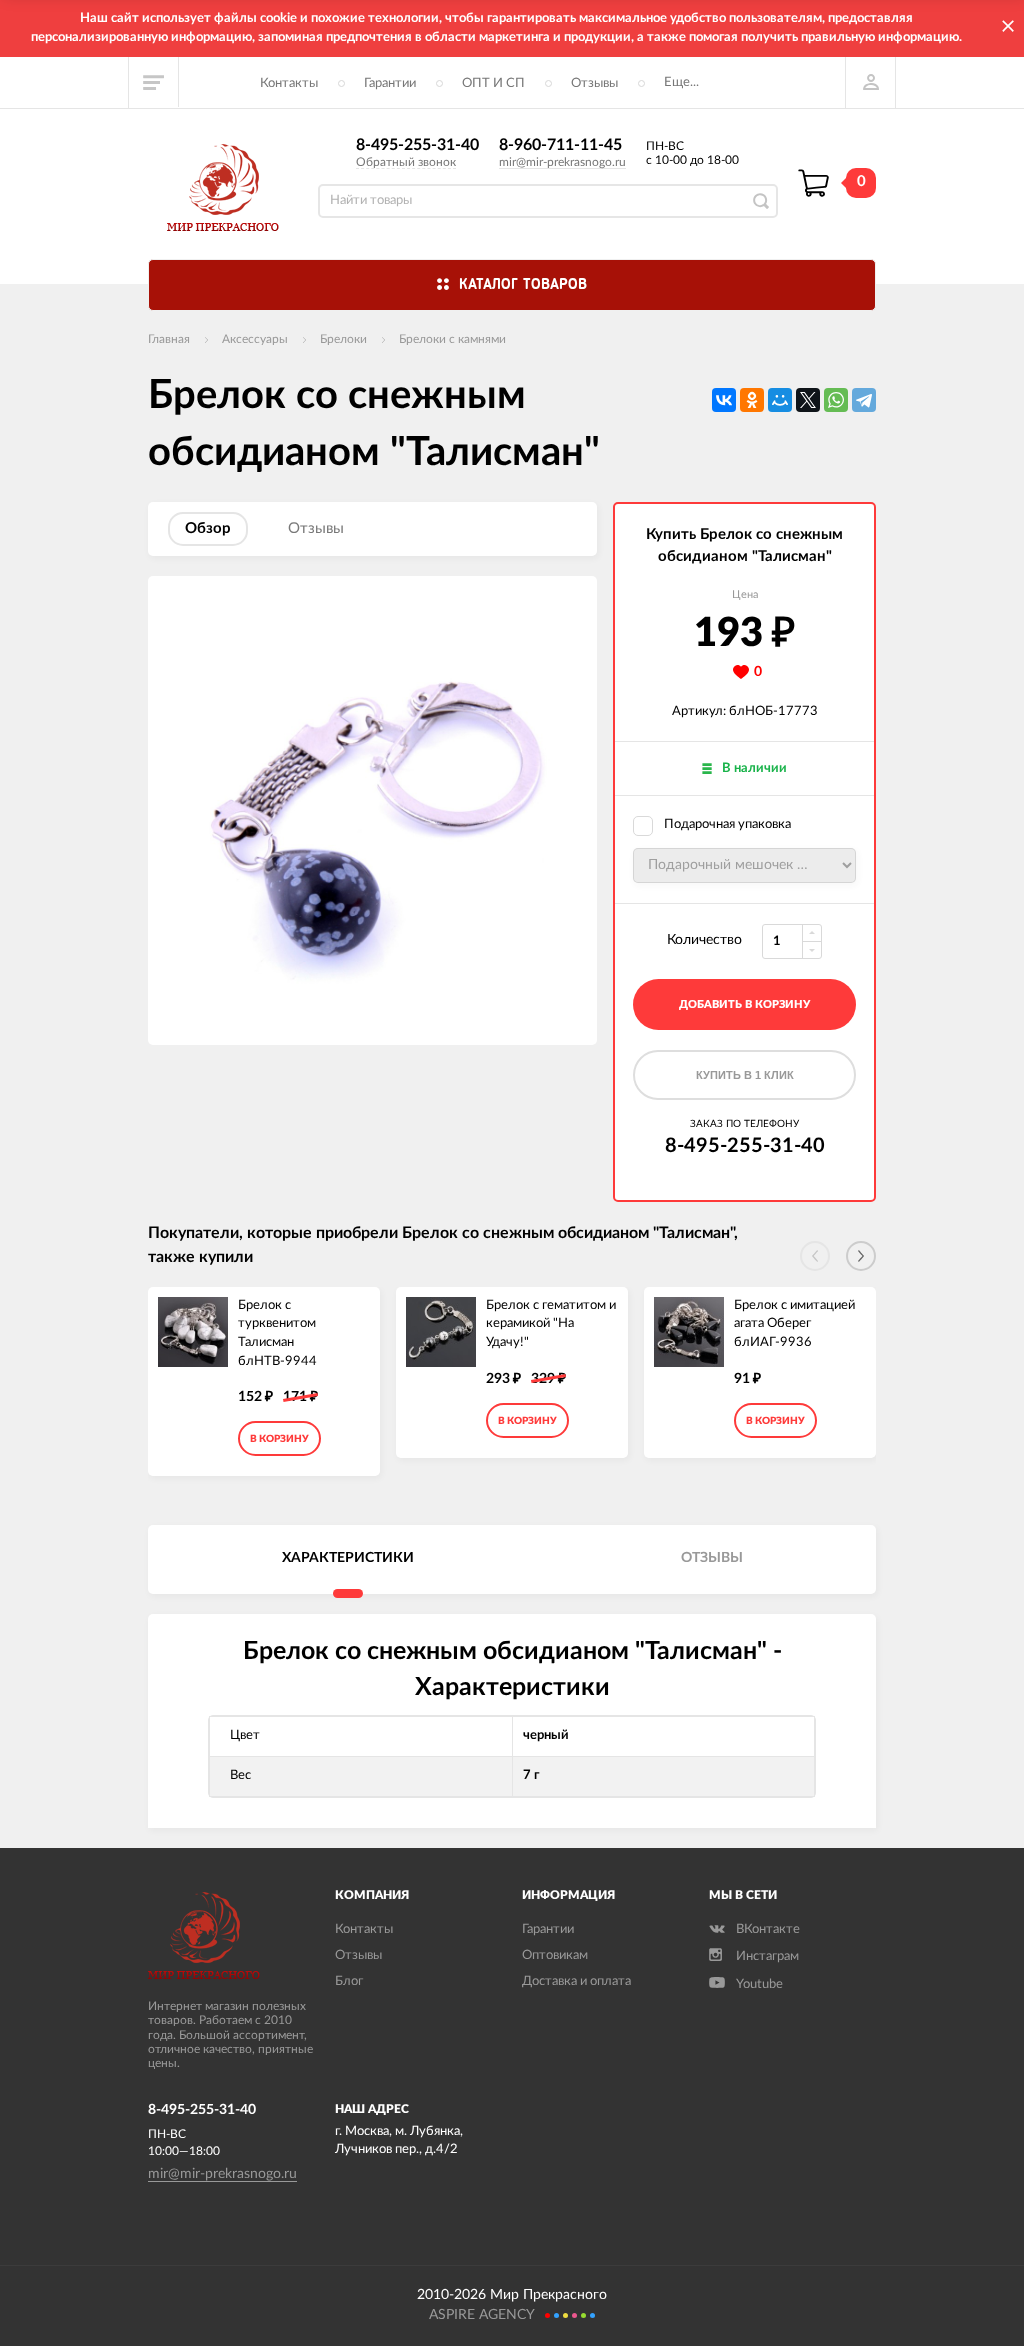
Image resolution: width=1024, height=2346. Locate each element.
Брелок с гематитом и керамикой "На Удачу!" (551, 1324)
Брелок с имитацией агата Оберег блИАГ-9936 (794, 1324)
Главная (169, 339)
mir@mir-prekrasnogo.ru (562, 162)
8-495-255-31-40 (417, 145)
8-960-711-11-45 (560, 145)
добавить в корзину (744, 1004)
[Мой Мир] (780, 400)
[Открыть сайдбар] (154, 82)
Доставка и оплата (576, 1981)
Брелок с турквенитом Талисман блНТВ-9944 (277, 1333)
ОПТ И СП (493, 83)
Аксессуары (255, 339)
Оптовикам (555, 1955)
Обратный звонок (406, 162)
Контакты (289, 83)
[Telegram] (864, 400)
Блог (349, 1981)
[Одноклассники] (752, 400)
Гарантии (390, 83)
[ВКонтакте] (724, 400)
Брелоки (343, 339)
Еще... (681, 82)
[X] (808, 400)
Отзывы (594, 83)
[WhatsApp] (836, 400)
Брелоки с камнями (452, 339)
